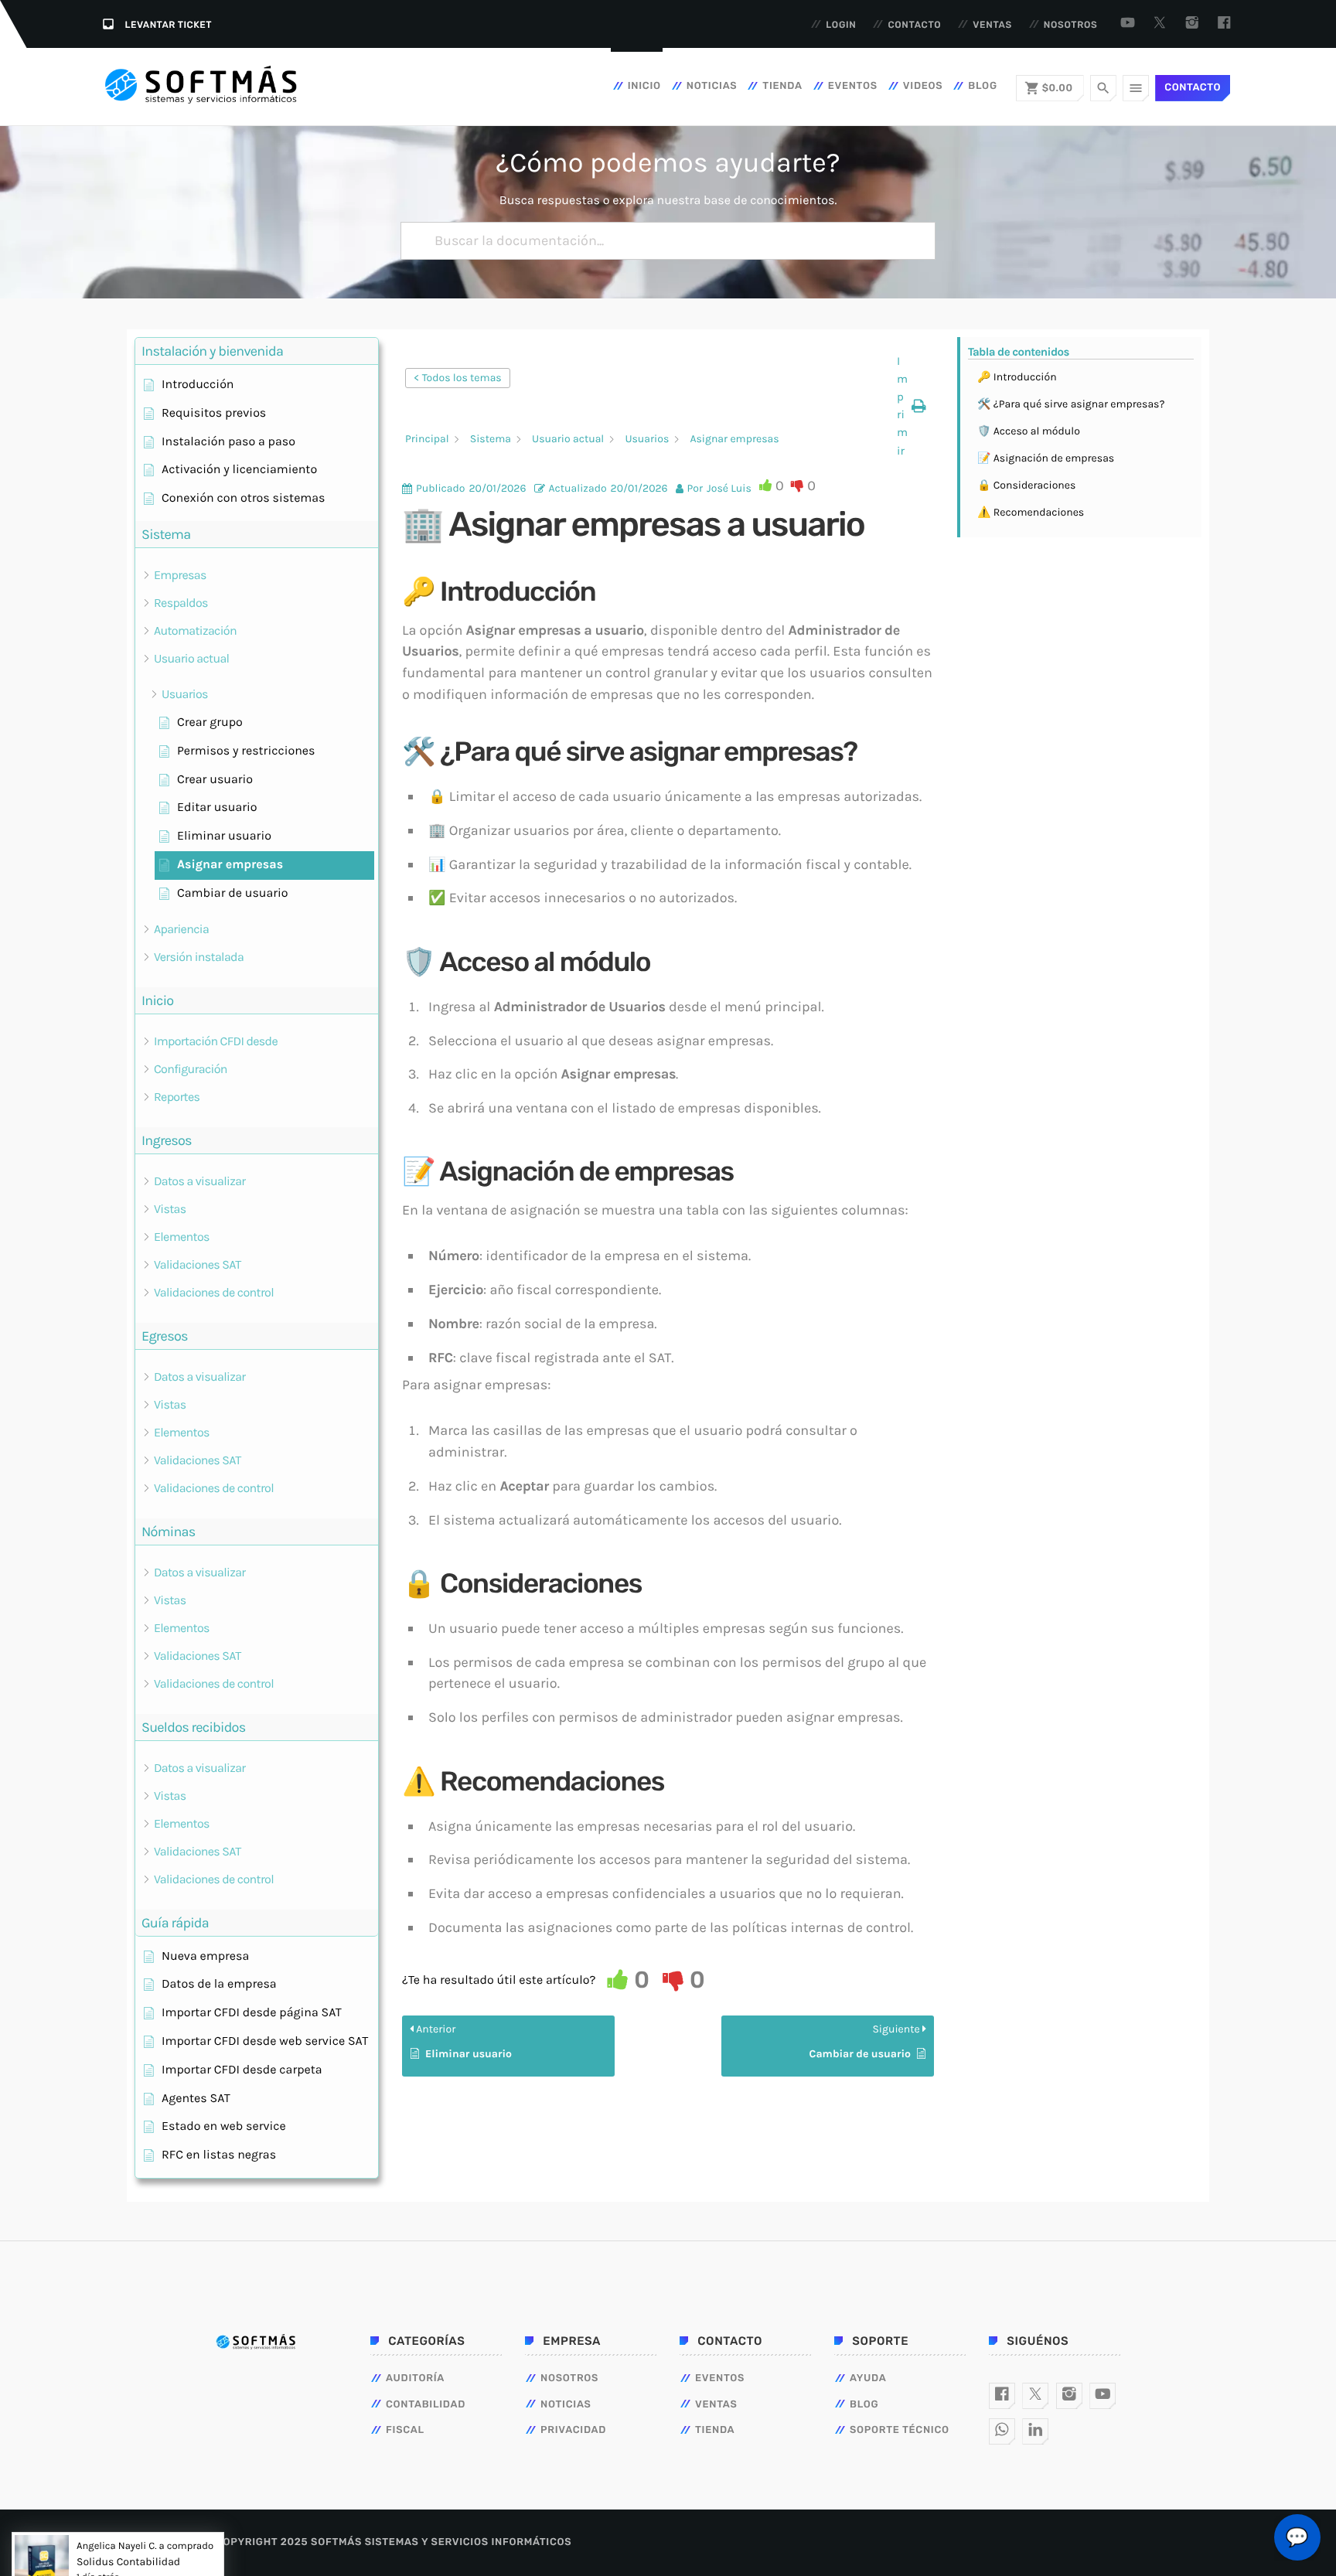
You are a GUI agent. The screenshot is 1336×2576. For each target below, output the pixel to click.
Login (841, 25)
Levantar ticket (169, 25)
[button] (912, 406)
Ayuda (868, 2378)
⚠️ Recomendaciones (1031, 512)
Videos (923, 86)
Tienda (782, 86)
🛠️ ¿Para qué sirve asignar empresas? (1071, 404)
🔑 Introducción (1017, 377)
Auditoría (415, 2378)
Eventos (853, 86)
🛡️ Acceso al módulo (1029, 431)
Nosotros (1071, 25)
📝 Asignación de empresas (1046, 458)
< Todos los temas (458, 378)
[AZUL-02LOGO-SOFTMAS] (256, 2343)
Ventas (992, 25)
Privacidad (573, 2430)
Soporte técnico (900, 2430)
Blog (982, 86)
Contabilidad (426, 2405)
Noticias (712, 86)
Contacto (914, 25)
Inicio (644, 86)
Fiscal (405, 2430)
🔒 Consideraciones (1026, 485)
